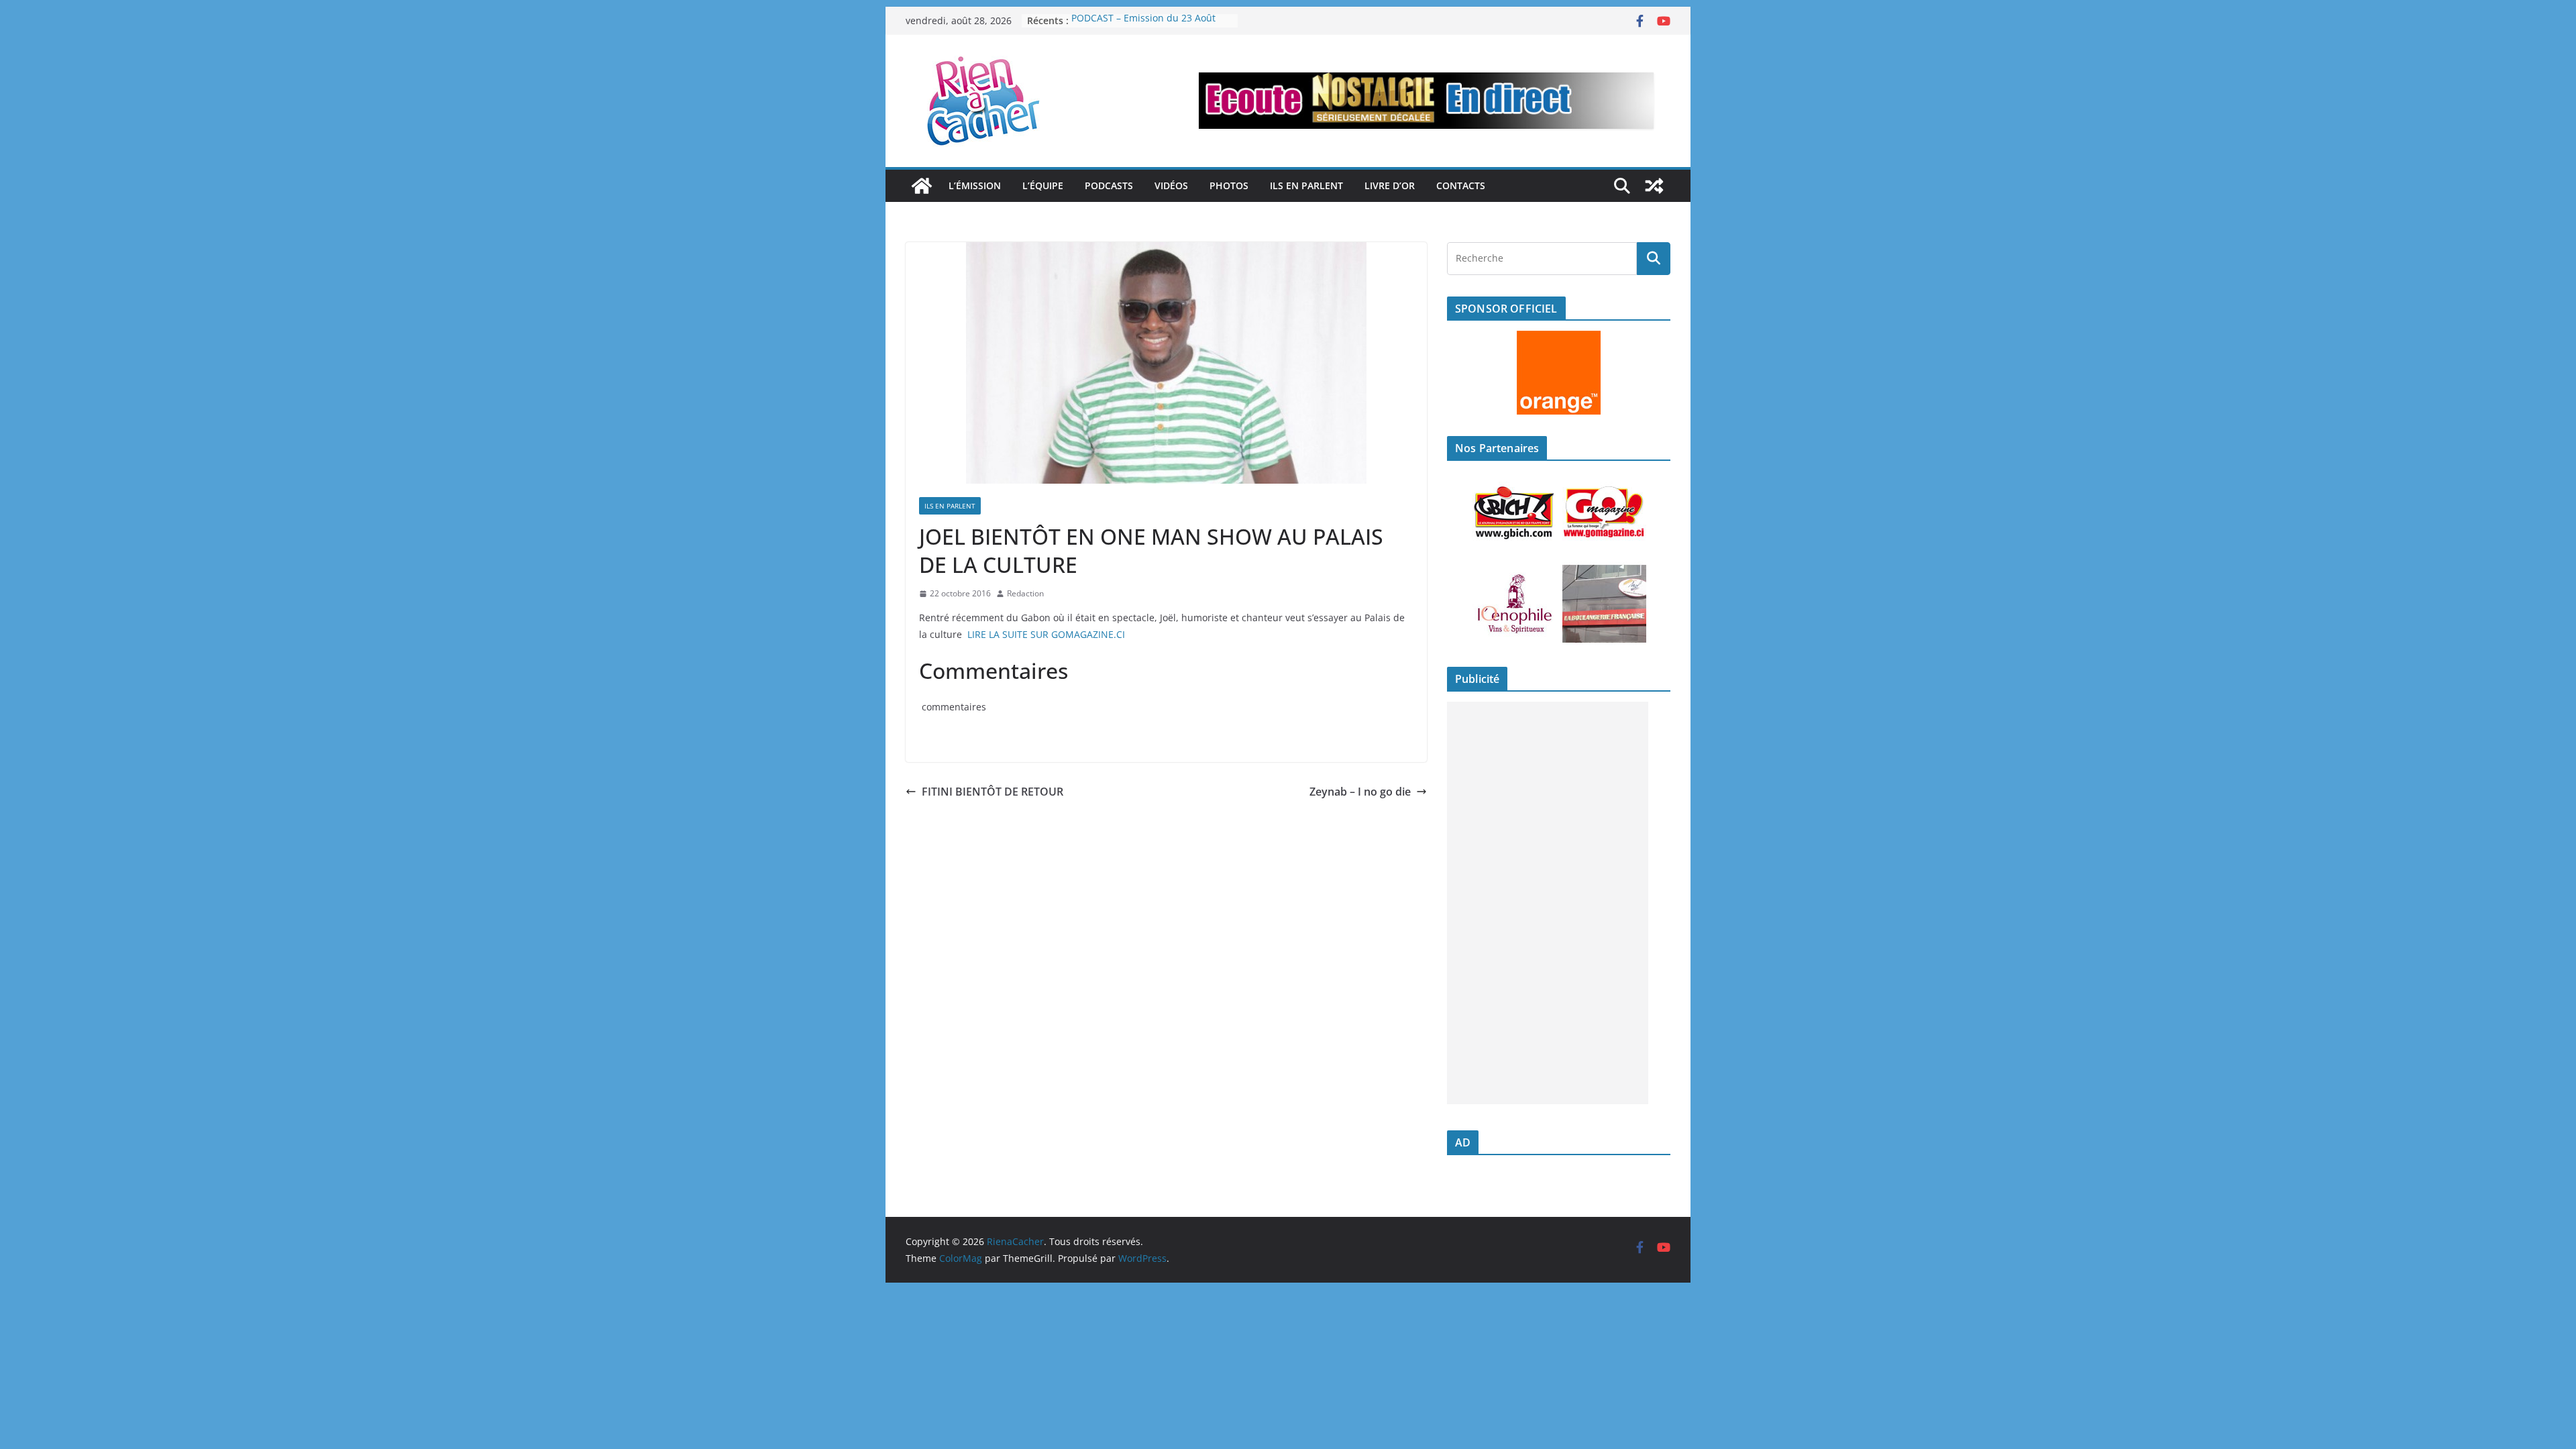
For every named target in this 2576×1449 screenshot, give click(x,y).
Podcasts (1109, 185)
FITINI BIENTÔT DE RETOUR (992, 792)
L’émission (975, 185)
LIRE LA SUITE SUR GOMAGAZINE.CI (1046, 634)
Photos (1229, 185)
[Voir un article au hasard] (1654, 186)
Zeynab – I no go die (1360, 792)
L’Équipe (1043, 185)
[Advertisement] (1548, 903)
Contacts (1461, 185)
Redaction (1025, 593)
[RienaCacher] (922, 186)
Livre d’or (1390, 185)
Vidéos (1171, 185)
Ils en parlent (1306, 185)
